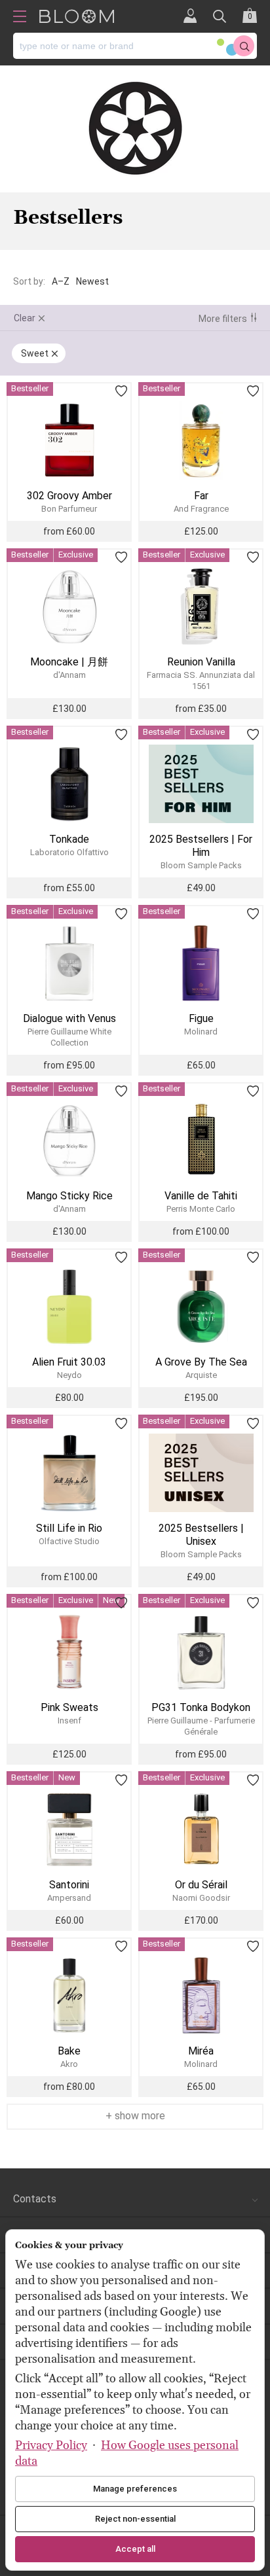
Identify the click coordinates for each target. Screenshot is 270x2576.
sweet (35, 353)
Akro (69, 2064)
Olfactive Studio (69, 1541)
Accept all (135, 2549)
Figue (201, 1018)
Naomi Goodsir (201, 1898)
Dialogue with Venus (69, 1018)
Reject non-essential (135, 2519)
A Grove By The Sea (201, 1362)
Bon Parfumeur (69, 509)
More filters (223, 319)
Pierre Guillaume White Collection (69, 1037)
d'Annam (69, 675)
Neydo (69, 1375)
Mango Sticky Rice (69, 1196)
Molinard (201, 1032)
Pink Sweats (69, 1707)
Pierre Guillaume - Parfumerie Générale (201, 1726)
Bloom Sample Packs (201, 865)
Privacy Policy (51, 2445)
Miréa (201, 2051)
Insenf (69, 1720)
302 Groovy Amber (69, 496)
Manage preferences (135, 2489)
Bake (69, 2051)
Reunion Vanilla (201, 662)
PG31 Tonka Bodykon (201, 1707)
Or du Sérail (201, 1885)
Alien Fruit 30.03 (69, 1362)
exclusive (76, 555)
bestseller (30, 388)
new (67, 1777)
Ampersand (69, 1898)
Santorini (69, 1885)
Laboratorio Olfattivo (69, 852)
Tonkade (69, 839)
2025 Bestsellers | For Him (201, 846)
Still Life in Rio (69, 1528)
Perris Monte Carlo (201, 1209)
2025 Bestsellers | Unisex (201, 1535)
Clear (25, 318)
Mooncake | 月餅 (69, 662)
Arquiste (201, 1375)
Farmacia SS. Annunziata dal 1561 (201, 680)
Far (201, 496)
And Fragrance (201, 509)
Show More (139, 2116)
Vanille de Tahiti (201, 1196)
